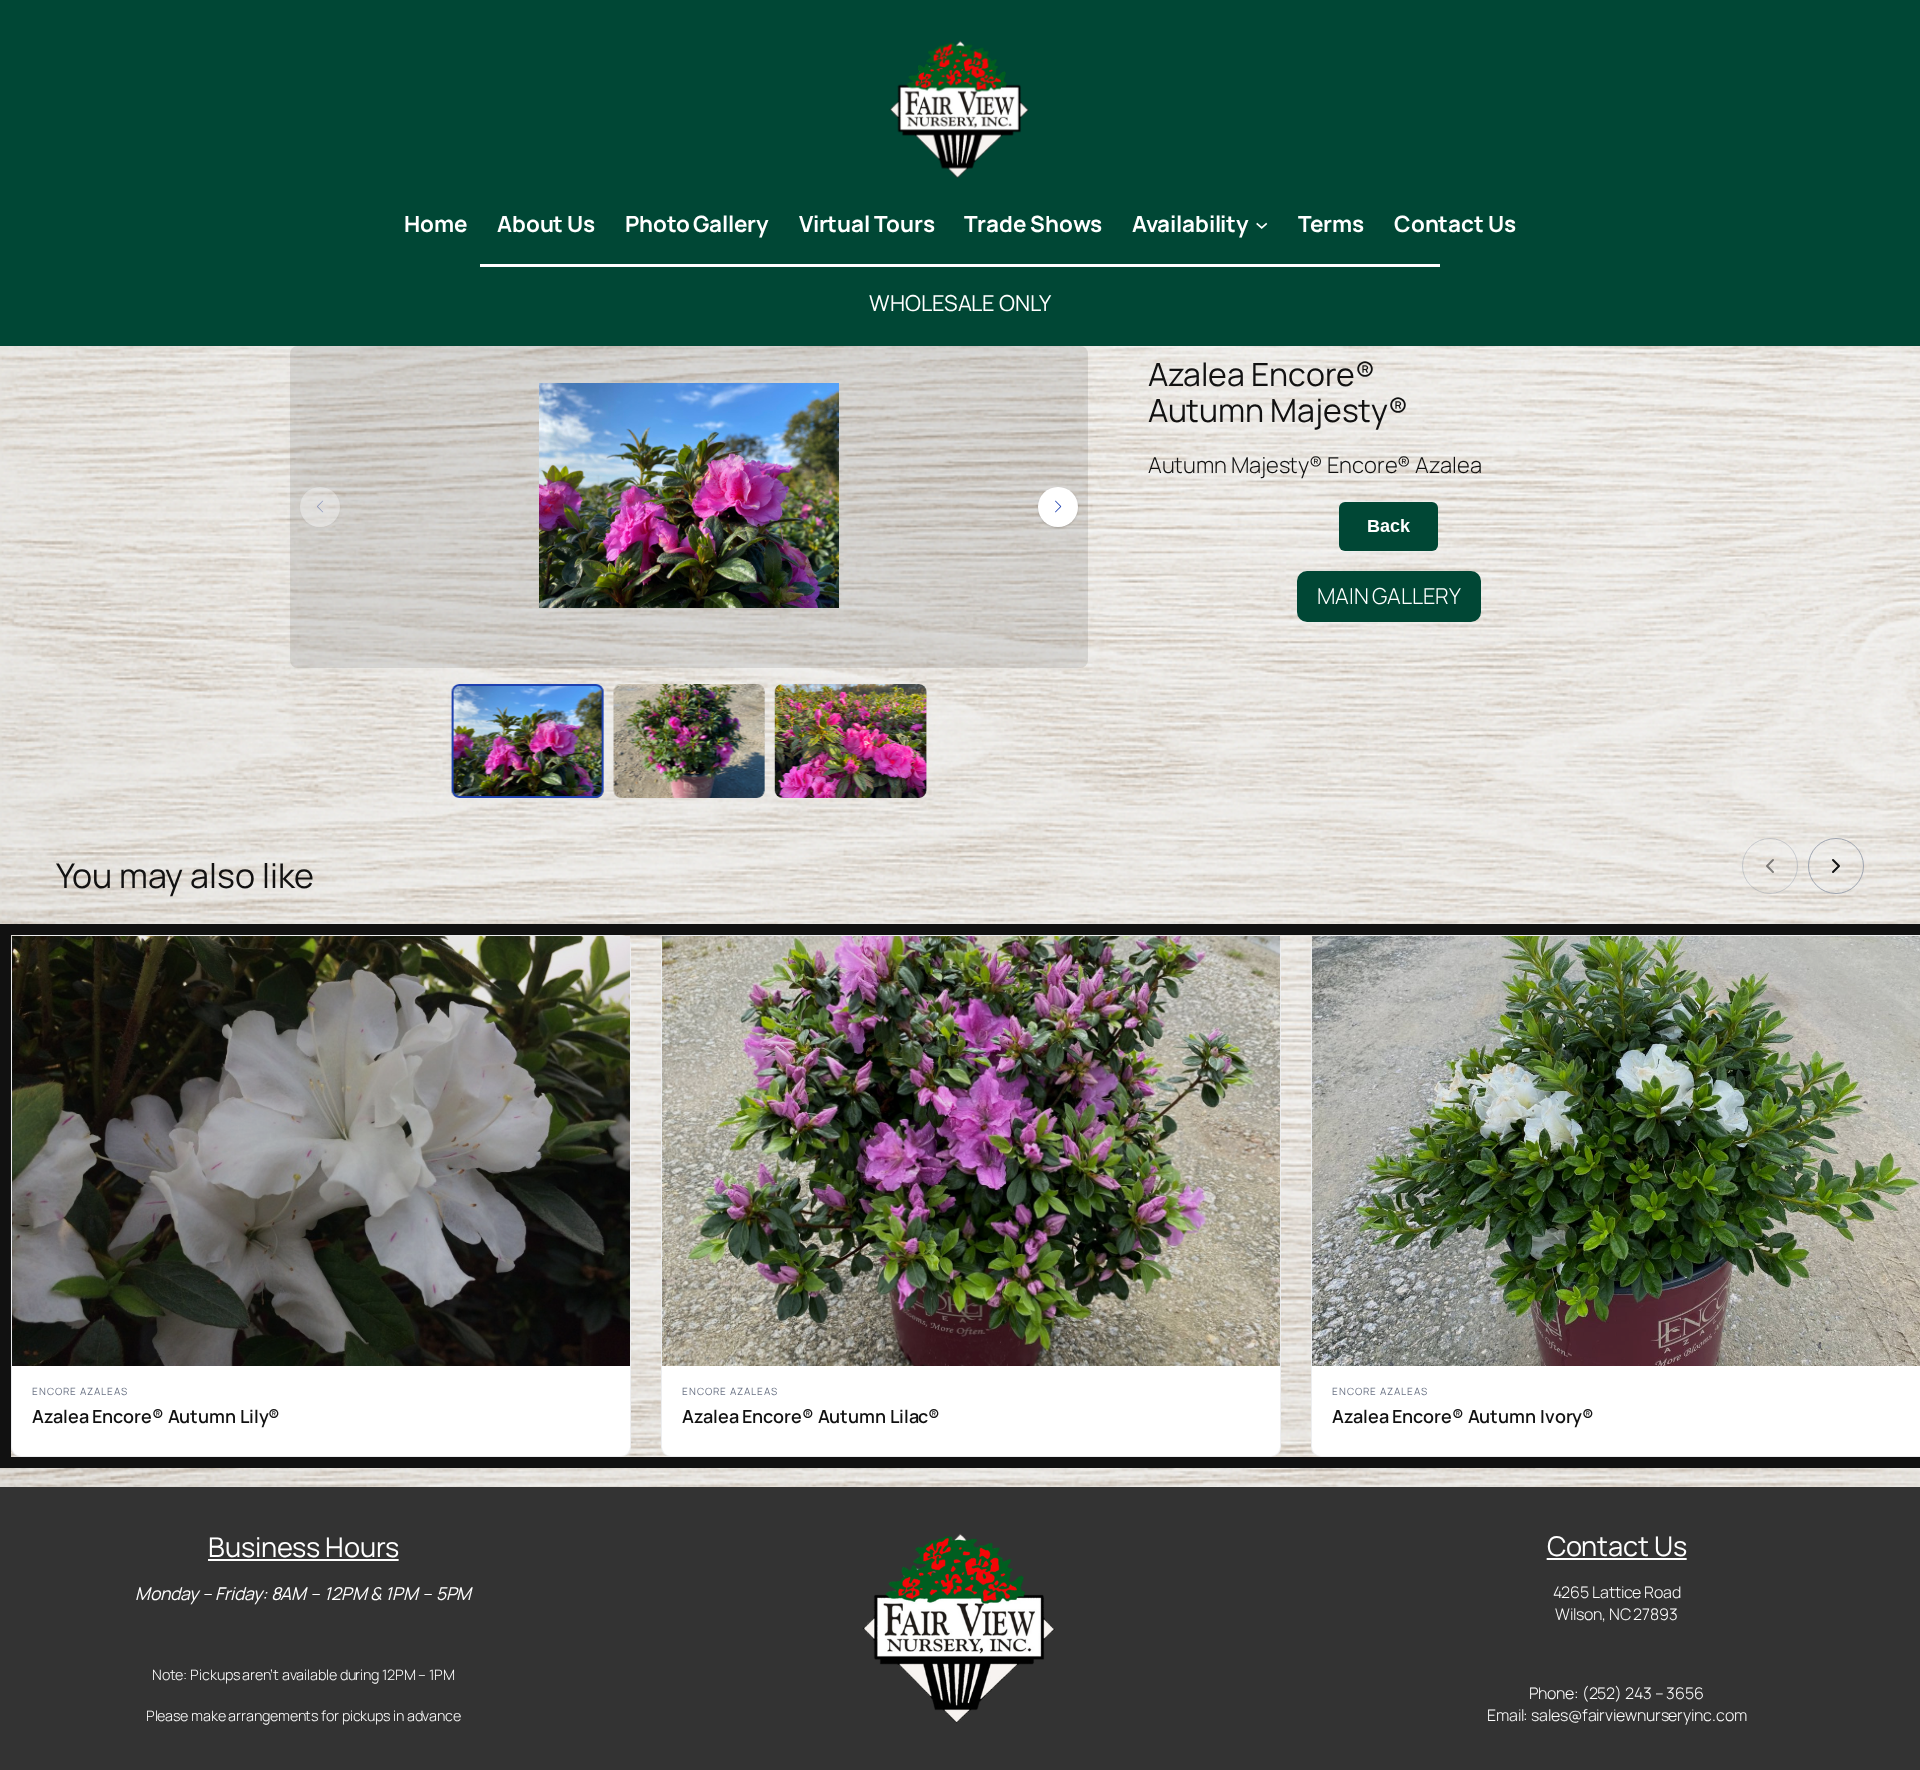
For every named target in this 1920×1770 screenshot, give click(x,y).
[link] (1836, 866)
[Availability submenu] (1261, 223)
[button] (1058, 507)
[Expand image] (991, 372)
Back (1388, 526)
